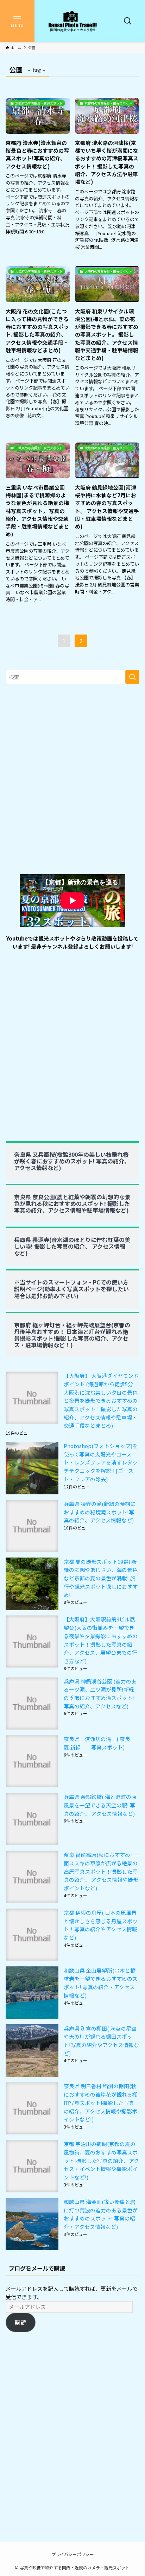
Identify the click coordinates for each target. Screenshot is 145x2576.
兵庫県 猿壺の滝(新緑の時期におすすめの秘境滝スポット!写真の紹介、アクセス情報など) (101, 1512)
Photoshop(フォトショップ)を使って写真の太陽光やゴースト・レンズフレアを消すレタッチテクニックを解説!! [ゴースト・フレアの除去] (101, 1462)
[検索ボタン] (128, 21)
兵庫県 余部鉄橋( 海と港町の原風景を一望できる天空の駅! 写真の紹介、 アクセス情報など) (102, 1805)
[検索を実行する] (132, 677)
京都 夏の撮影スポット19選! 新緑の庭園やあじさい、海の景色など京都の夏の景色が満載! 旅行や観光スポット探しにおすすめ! (101, 1578)
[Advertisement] (72, 783)
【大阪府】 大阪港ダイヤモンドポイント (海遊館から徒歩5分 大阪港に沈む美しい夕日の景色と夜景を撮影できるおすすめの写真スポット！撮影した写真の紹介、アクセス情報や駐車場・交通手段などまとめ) (101, 1400)
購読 (21, 2322)
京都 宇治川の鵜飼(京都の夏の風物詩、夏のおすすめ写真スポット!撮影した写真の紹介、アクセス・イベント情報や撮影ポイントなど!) (101, 2160)
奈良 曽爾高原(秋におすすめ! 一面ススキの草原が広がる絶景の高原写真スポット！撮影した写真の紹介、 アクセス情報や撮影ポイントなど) (101, 1871)
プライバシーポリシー (72, 2554)
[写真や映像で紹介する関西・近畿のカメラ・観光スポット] (72, 21)
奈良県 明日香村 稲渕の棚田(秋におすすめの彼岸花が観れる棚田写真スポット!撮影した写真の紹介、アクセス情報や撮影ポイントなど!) (101, 2103)
